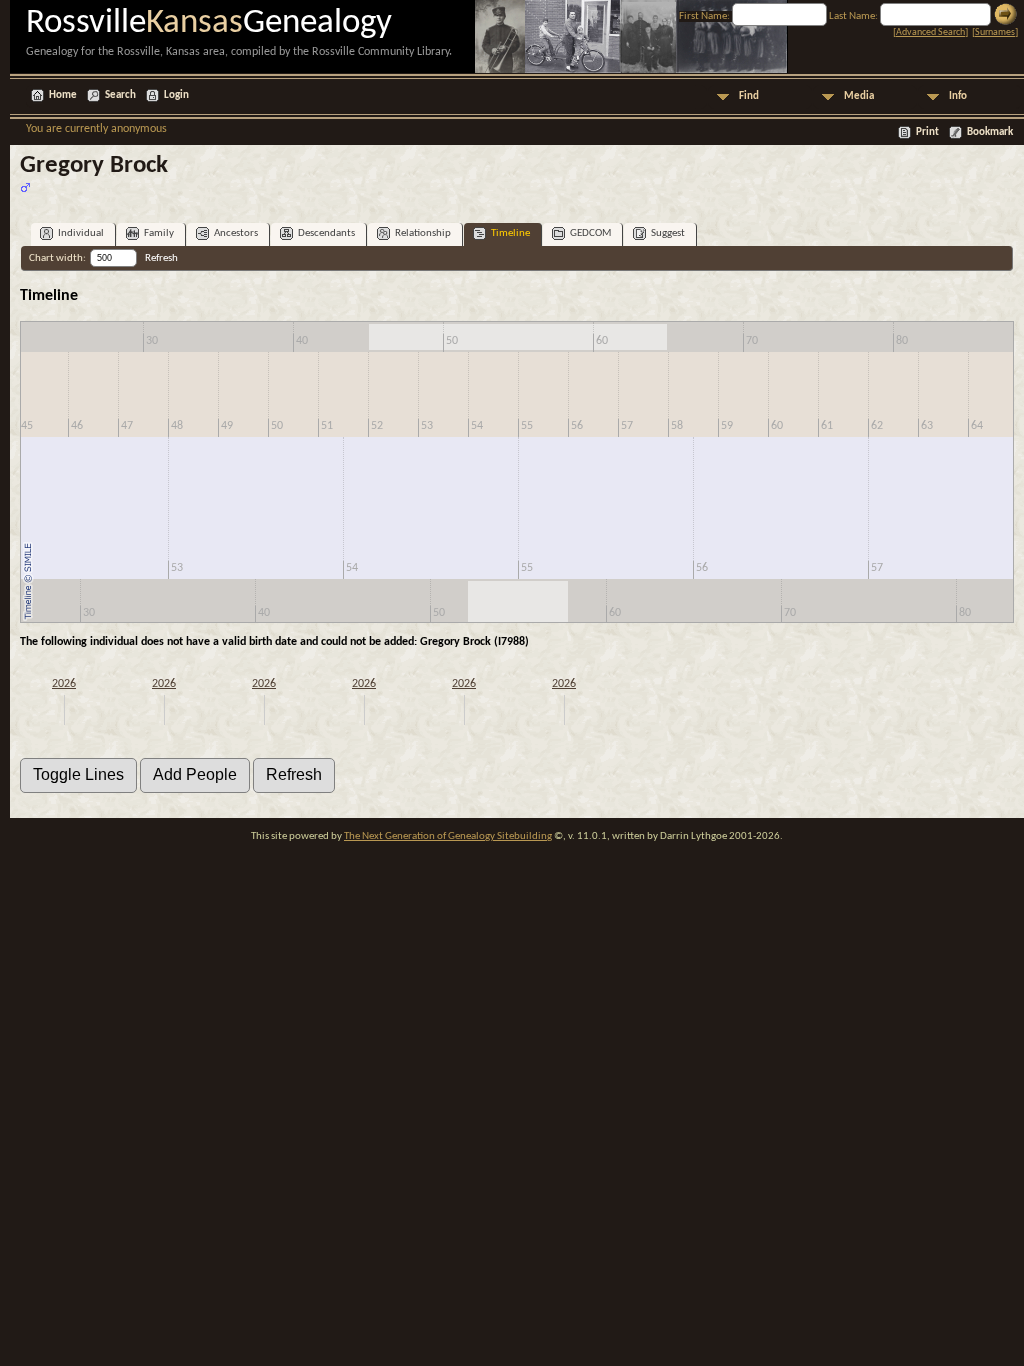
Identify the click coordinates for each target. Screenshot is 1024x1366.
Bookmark (990, 132)
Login (176, 95)
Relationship (423, 233)
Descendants (326, 233)
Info (958, 96)
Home (63, 95)
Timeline (510, 233)
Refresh (161, 258)
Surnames (995, 32)
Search (120, 95)
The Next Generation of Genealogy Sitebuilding (448, 836)
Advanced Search (930, 32)
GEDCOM (590, 233)
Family (159, 233)
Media (859, 96)
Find (749, 96)
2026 (64, 684)
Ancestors (236, 233)
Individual (81, 233)
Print (927, 132)
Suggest (668, 233)
